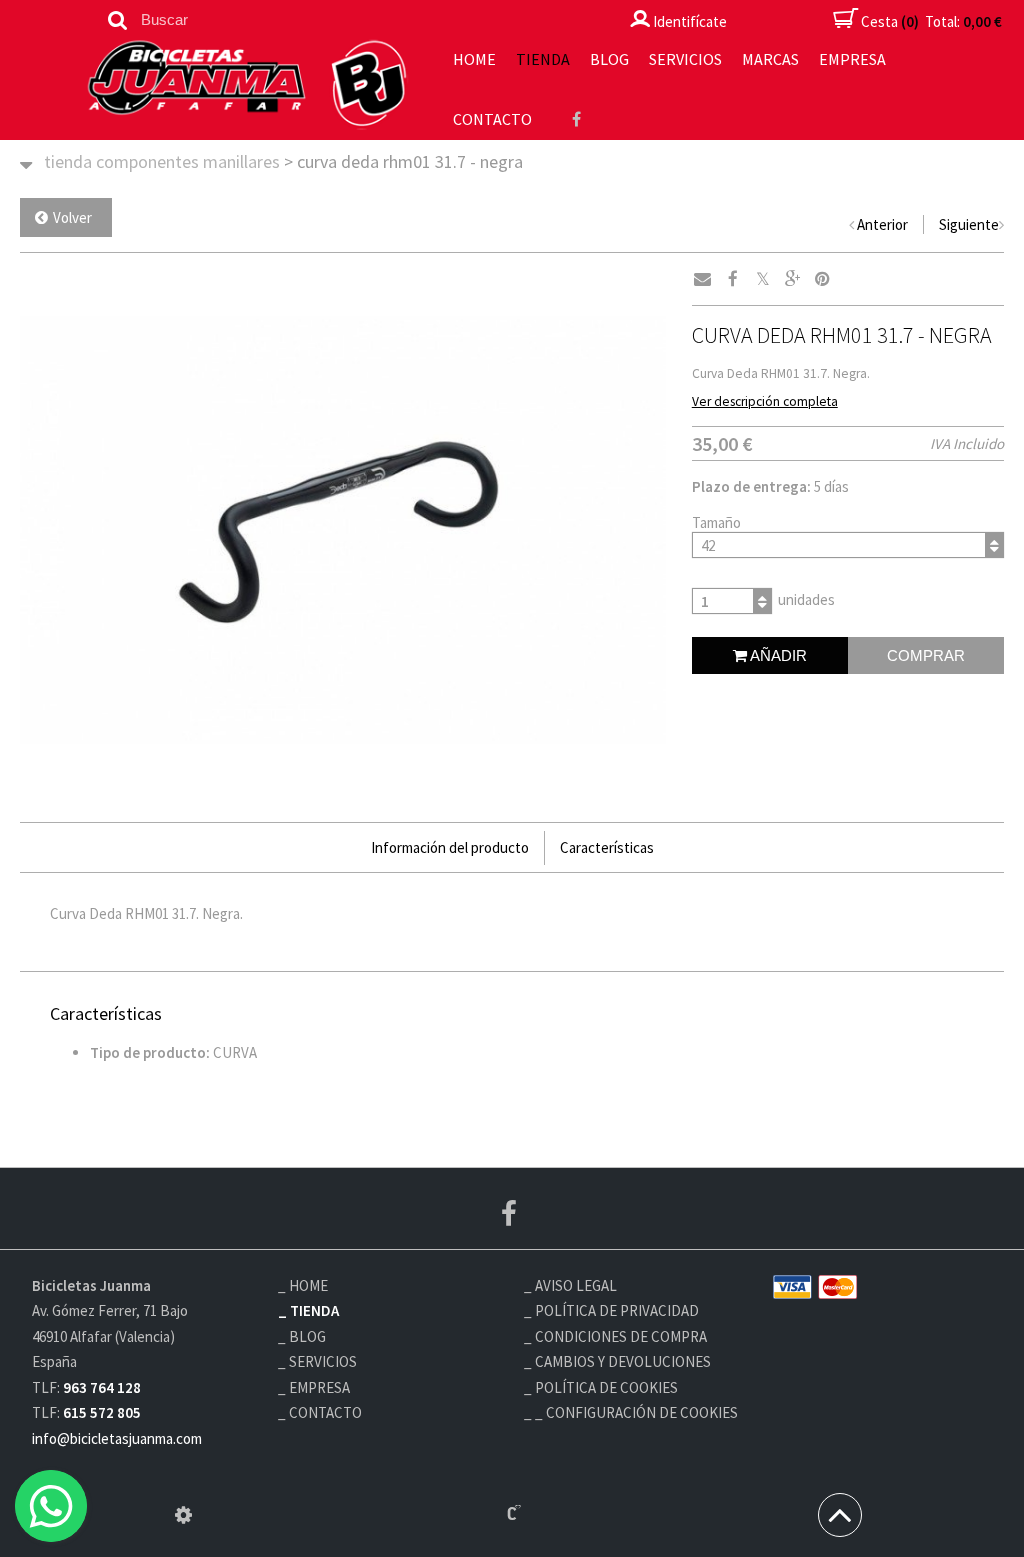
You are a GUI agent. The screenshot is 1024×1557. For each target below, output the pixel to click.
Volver (72, 217)
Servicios (685, 59)
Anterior (882, 224)
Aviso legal (576, 1285)
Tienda (543, 59)
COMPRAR (926, 655)
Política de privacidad (617, 1310)
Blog (609, 59)
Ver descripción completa (765, 401)
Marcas (770, 59)
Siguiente (969, 224)
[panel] (183, 1515)
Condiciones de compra (621, 1336)
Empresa (852, 59)
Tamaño (716, 522)
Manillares (241, 161)
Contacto (492, 119)
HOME (474, 59)
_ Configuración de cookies (636, 1412)
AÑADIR (777, 655)
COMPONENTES (147, 161)
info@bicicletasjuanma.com (117, 1438)
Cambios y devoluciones (623, 1361)
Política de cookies (606, 1387)
